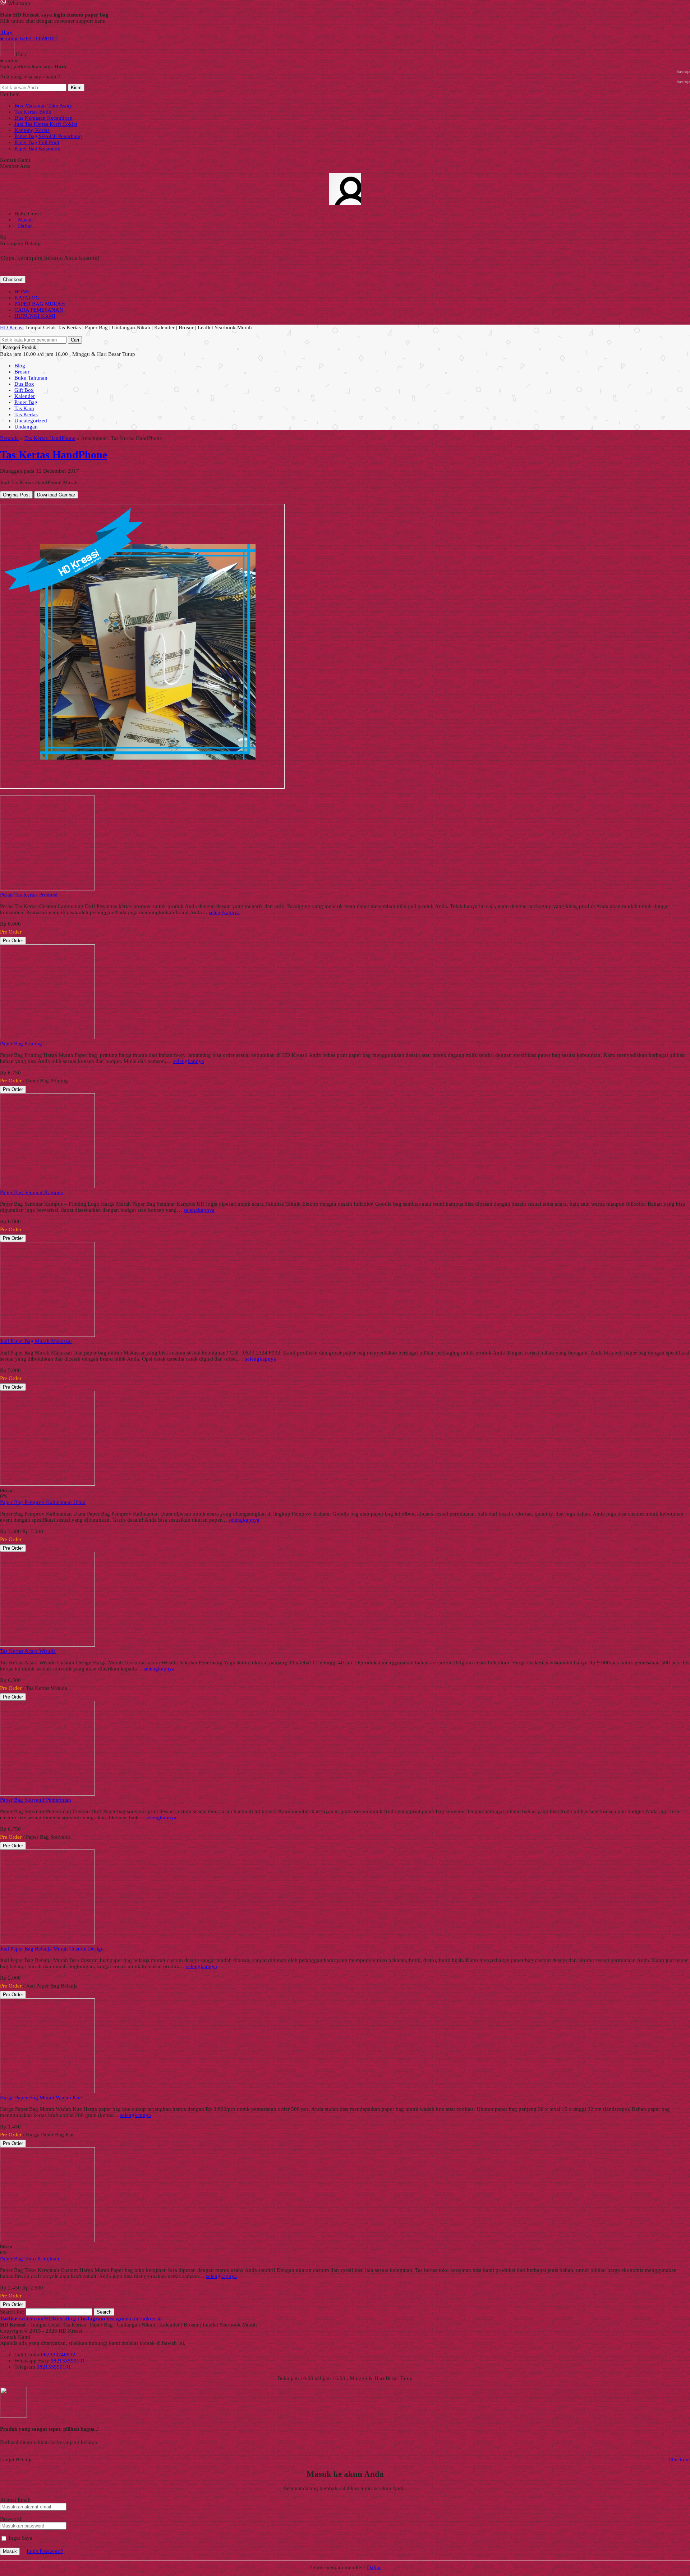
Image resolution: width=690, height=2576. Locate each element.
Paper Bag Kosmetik (37, 148)
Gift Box (24, 390)
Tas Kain (24, 408)
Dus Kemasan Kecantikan (43, 118)
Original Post (16, 495)
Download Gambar (56, 495)
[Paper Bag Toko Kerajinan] (47, 2240)
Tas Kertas (26, 414)
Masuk (10, 2551)
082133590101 (68, 2361)
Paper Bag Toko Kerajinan (30, 2259)
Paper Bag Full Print (37, 142)
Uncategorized (31, 421)
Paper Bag (26, 402)
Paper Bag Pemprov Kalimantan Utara (43, 1502)
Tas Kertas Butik (33, 112)
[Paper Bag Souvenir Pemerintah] (47, 1794)
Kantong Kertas (32, 130)
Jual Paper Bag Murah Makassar (36, 1341)
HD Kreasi (12, 327)
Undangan (26, 427)
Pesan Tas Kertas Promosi (29, 895)
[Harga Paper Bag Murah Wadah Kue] (47, 2091)
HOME (22, 292)
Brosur (22, 372)
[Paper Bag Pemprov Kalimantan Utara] (47, 1484)
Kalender (25, 396)
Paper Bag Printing (21, 1044)
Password (11, 2519)
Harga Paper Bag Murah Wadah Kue (41, 2098)
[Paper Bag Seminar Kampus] (47, 1186)
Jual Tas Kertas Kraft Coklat (46, 124)
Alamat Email (15, 2500)
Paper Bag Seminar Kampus (31, 1192)
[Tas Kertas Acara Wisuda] (47, 1645)
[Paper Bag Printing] (47, 1037)
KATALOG (27, 298)
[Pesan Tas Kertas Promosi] (47, 889)
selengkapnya (224, 912)
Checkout (13, 279)
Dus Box (24, 384)
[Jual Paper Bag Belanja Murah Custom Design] (47, 1943)
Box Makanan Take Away (43, 106)
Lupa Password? (45, 2551)
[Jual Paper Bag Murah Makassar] (47, 1335)
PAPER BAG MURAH (40, 304)
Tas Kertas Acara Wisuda (28, 1651)
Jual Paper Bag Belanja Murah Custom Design (52, 1949)
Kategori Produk (20, 347)
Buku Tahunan (31, 378)
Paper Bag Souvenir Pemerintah (36, 1800)
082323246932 (58, 2355)
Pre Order (13, 941)
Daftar (374, 2567)
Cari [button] (75, 340)
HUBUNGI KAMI (35, 316)
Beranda (9, 438)
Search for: (12, 2312)
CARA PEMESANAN (39, 310)
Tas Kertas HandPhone (50, 438)
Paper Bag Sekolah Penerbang (48, 136)
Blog (20, 366)
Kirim (76, 88)
